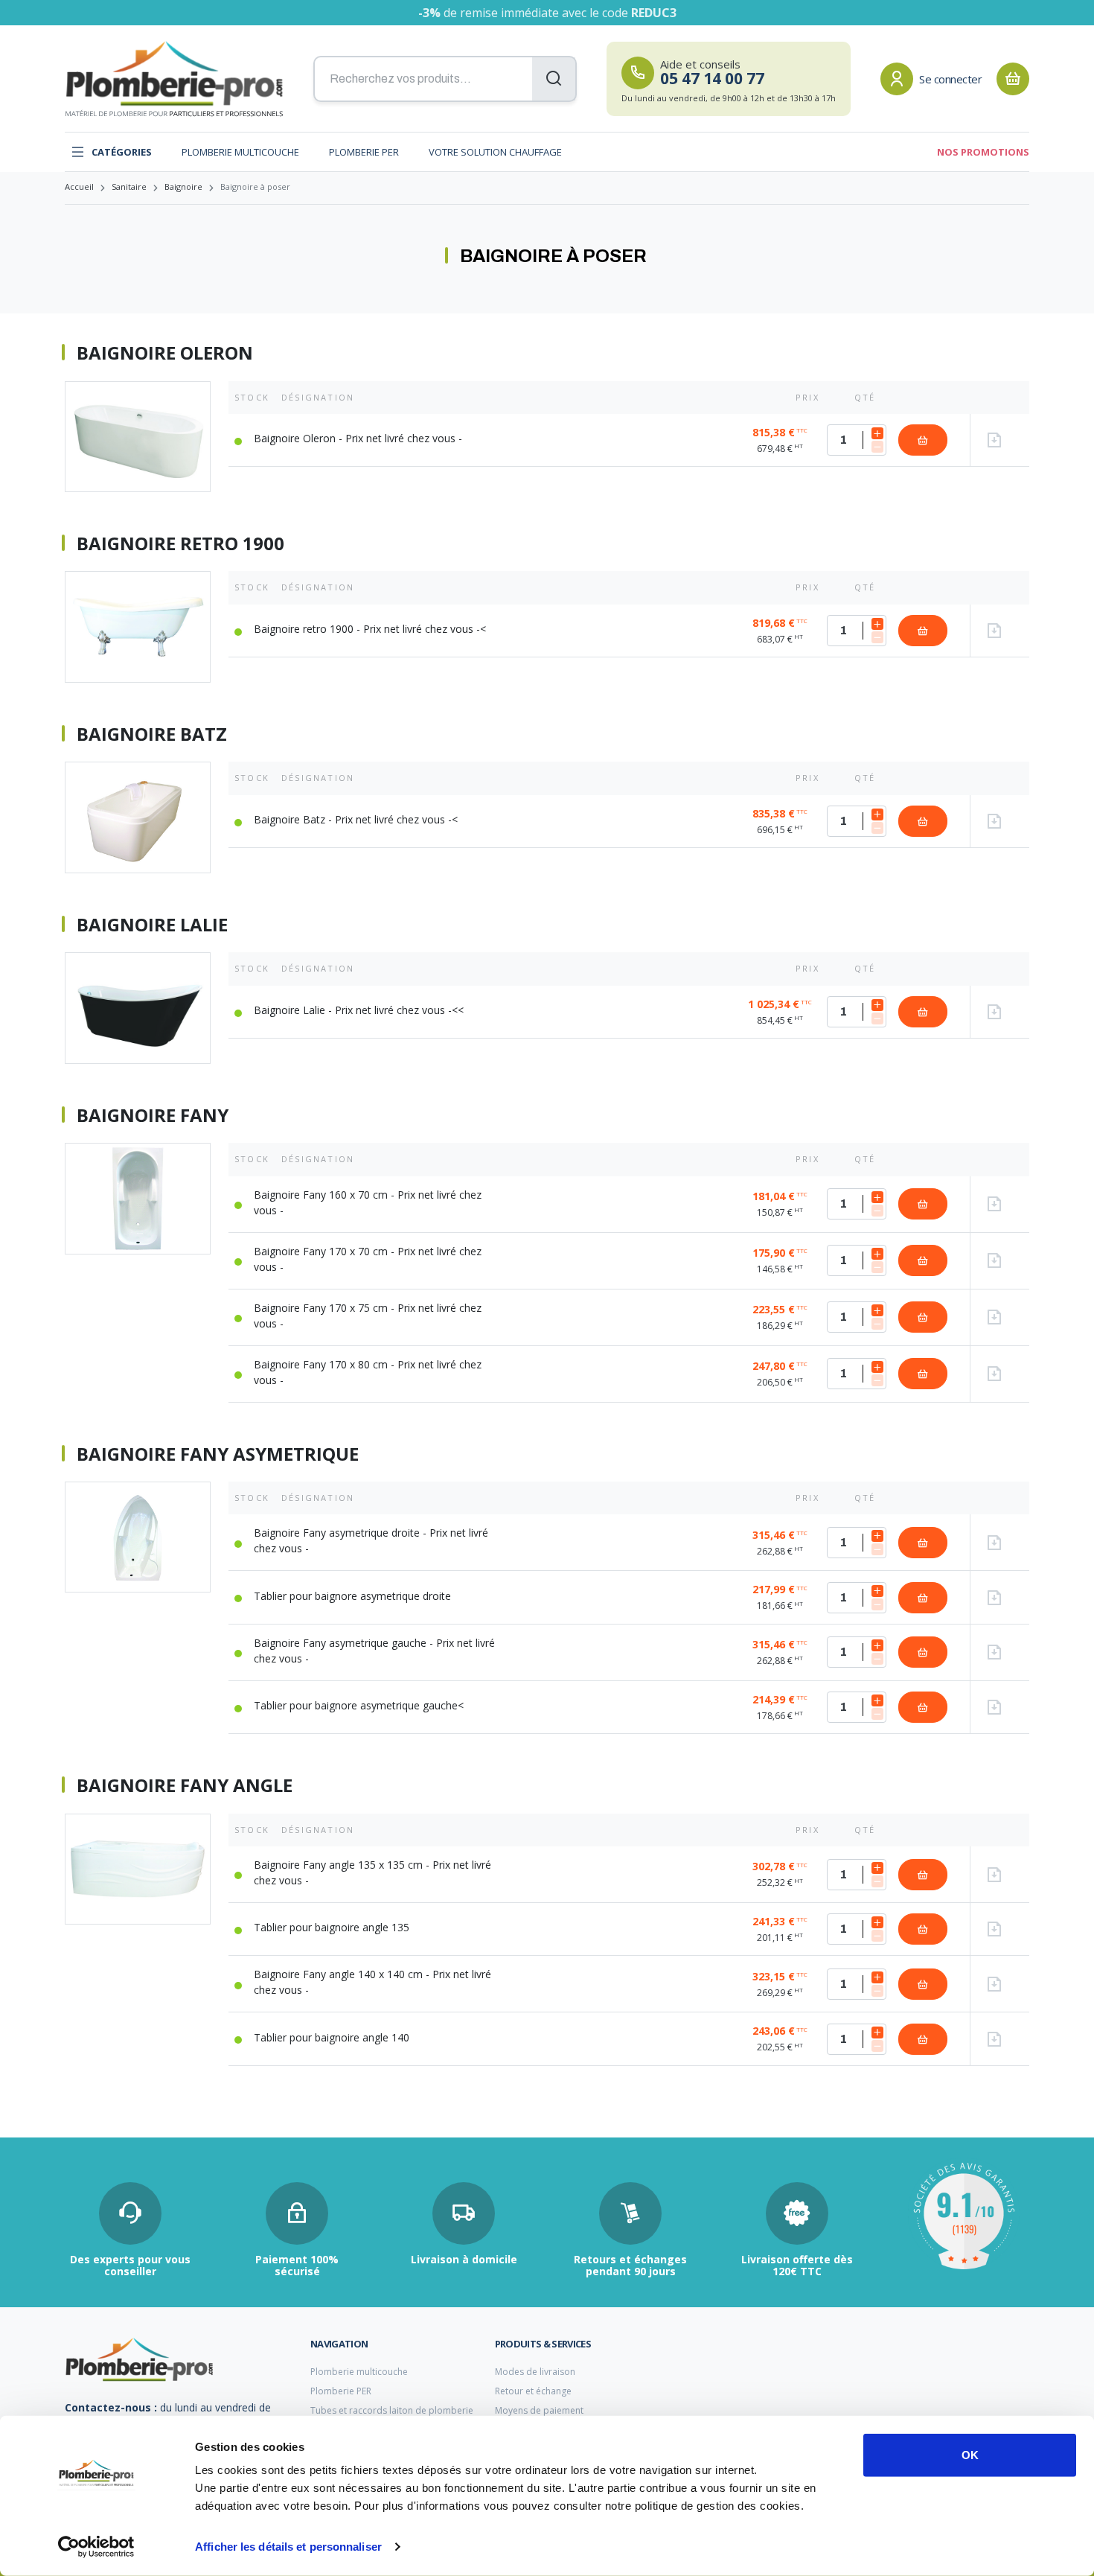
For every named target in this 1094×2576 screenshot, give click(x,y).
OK (970, 2455)
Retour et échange (533, 2391)
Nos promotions (983, 152)
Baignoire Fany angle (185, 1785)
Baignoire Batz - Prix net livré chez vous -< (356, 819)
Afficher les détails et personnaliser (288, 2547)
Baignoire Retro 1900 (180, 543)
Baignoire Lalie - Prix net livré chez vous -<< (359, 1010)
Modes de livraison (535, 2372)
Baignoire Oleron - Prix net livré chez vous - (358, 438)
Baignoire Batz (152, 734)
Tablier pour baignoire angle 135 (332, 1927)
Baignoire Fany (153, 1115)
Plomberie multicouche (240, 152)
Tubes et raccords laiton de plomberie (392, 2410)
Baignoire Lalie (152, 925)
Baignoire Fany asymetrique (218, 1454)
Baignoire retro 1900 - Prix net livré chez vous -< (370, 629)
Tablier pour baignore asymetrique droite (352, 1596)
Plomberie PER (364, 152)
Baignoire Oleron (165, 353)
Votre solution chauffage (495, 152)
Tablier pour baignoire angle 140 (332, 2037)
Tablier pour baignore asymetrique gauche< (359, 1705)
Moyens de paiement (539, 2410)
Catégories (122, 152)
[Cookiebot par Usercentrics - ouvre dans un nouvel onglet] (96, 2547)
